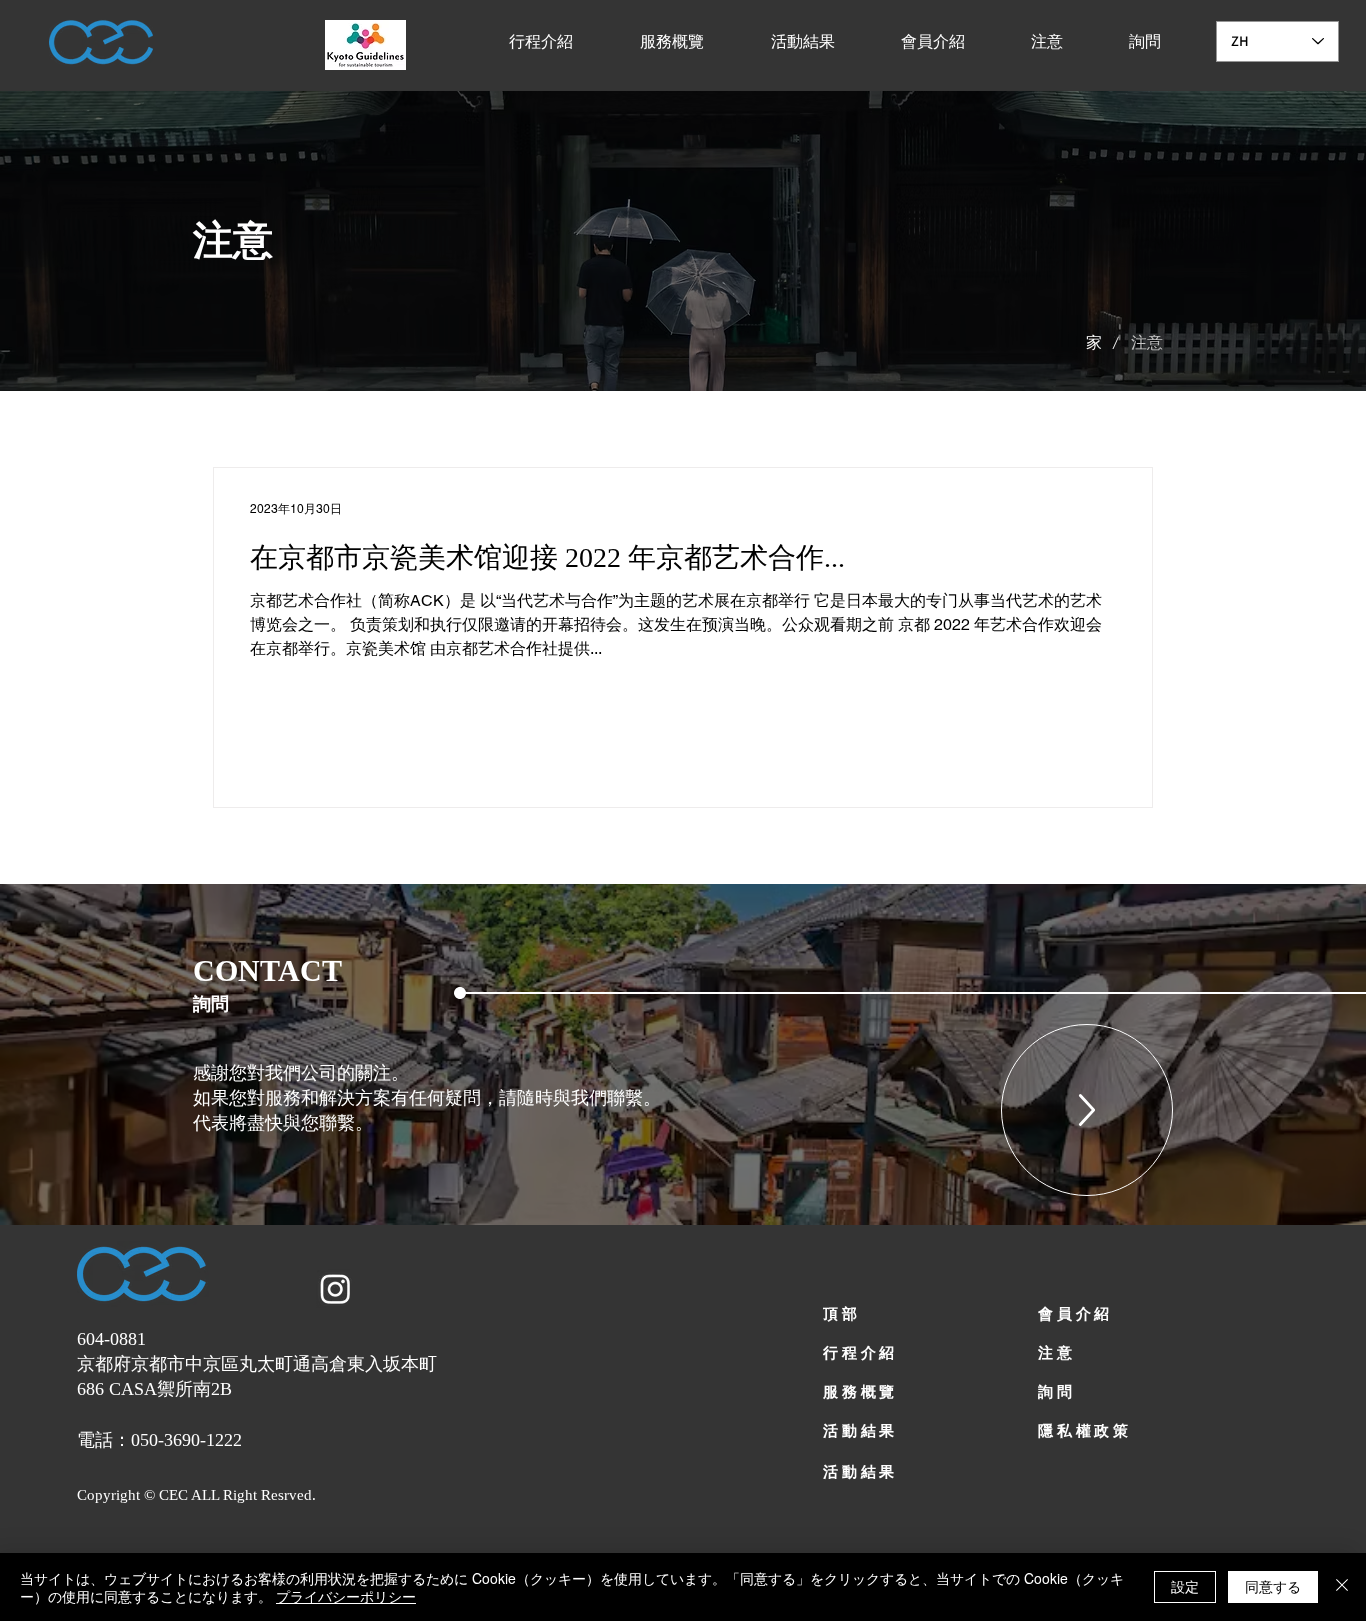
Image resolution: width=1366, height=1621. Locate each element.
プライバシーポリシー (346, 1596)
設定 (1185, 1586)
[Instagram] (335, 1288)
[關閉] (1342, 1587)
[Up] (1087, 1110)
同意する (1273, 1586)
